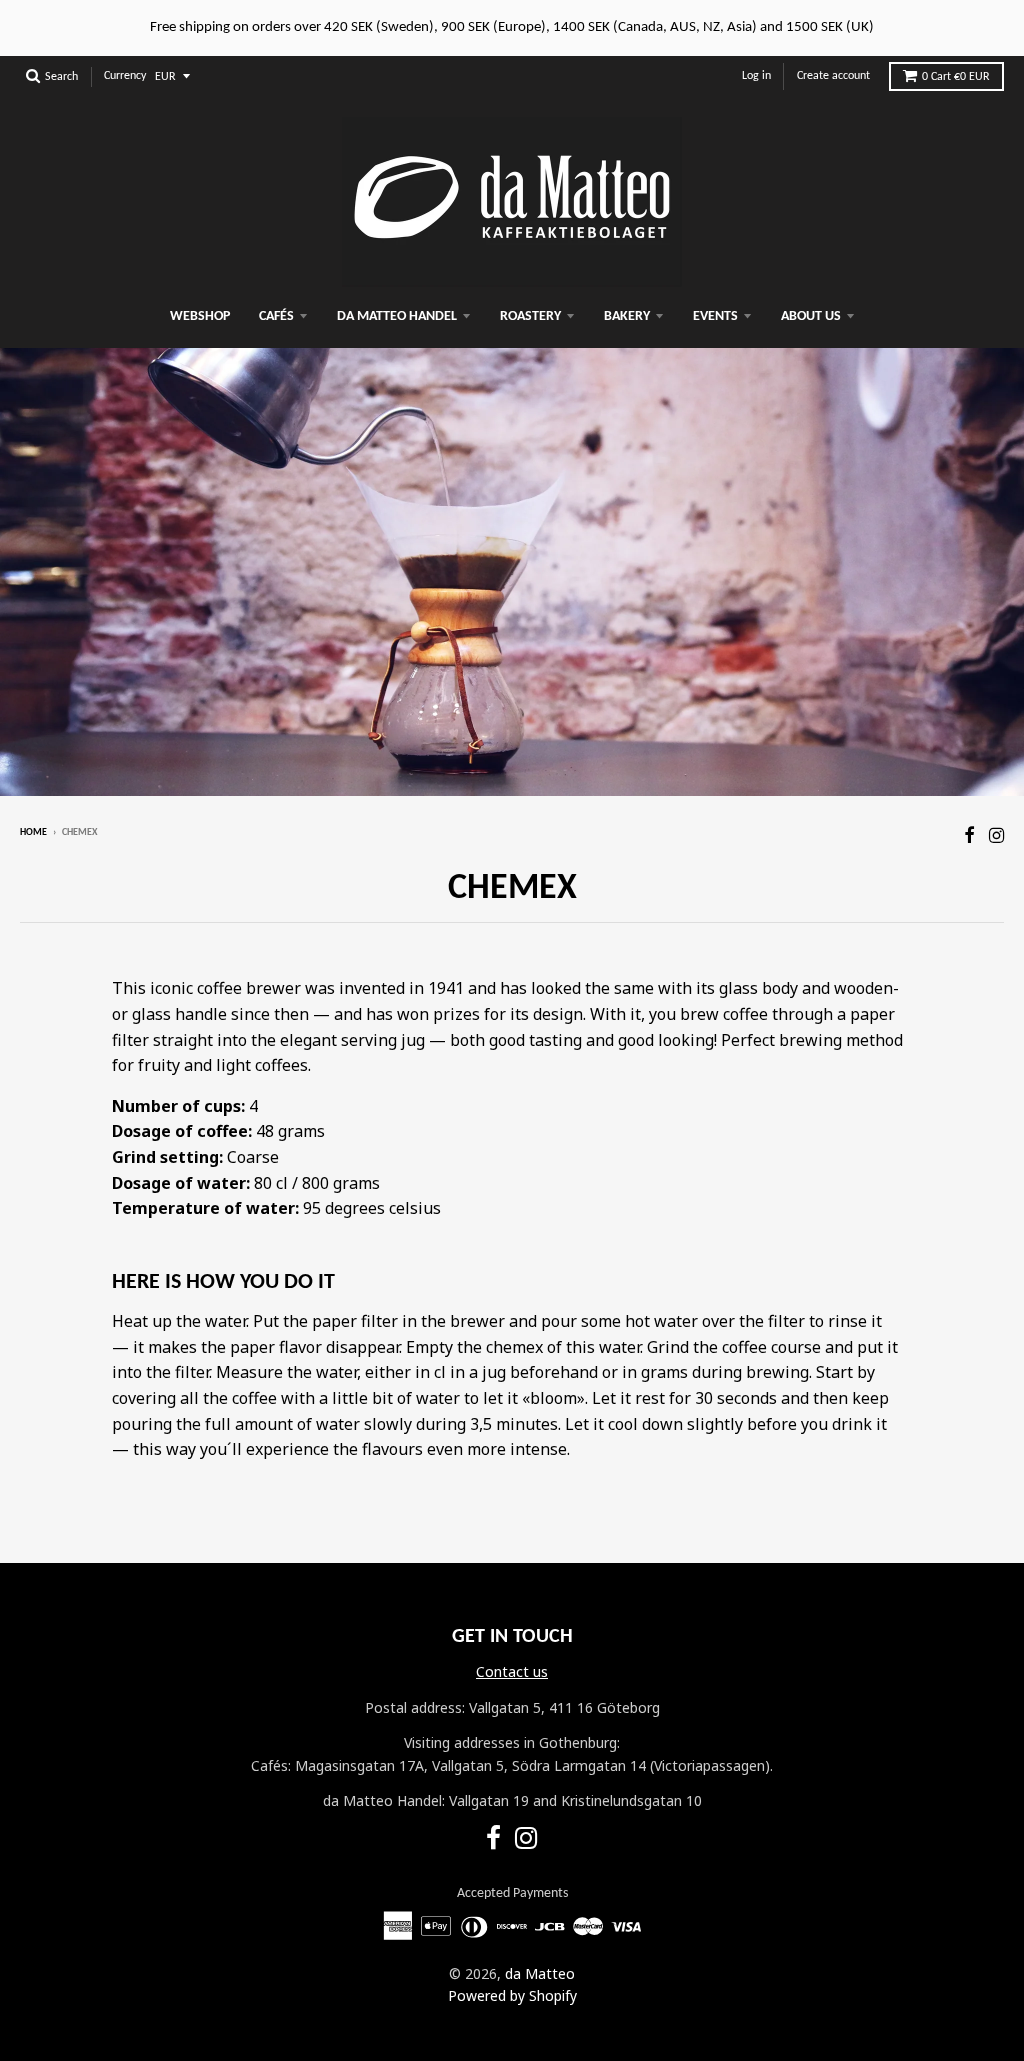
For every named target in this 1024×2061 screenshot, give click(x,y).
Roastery (530, 316)
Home (33, 832)
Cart (956, 77)
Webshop (200, 316)
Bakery (627, 316)
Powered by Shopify (512, 1995)
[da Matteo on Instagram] (996, 834)
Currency (125, 76)
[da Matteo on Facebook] (969, 834)
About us (811, 316)
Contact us (512, 1671)
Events (715, 316)
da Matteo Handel (397, 316)
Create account (833, 76)
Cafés (276, 316)
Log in (756, 76)
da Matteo (540, 1973)
